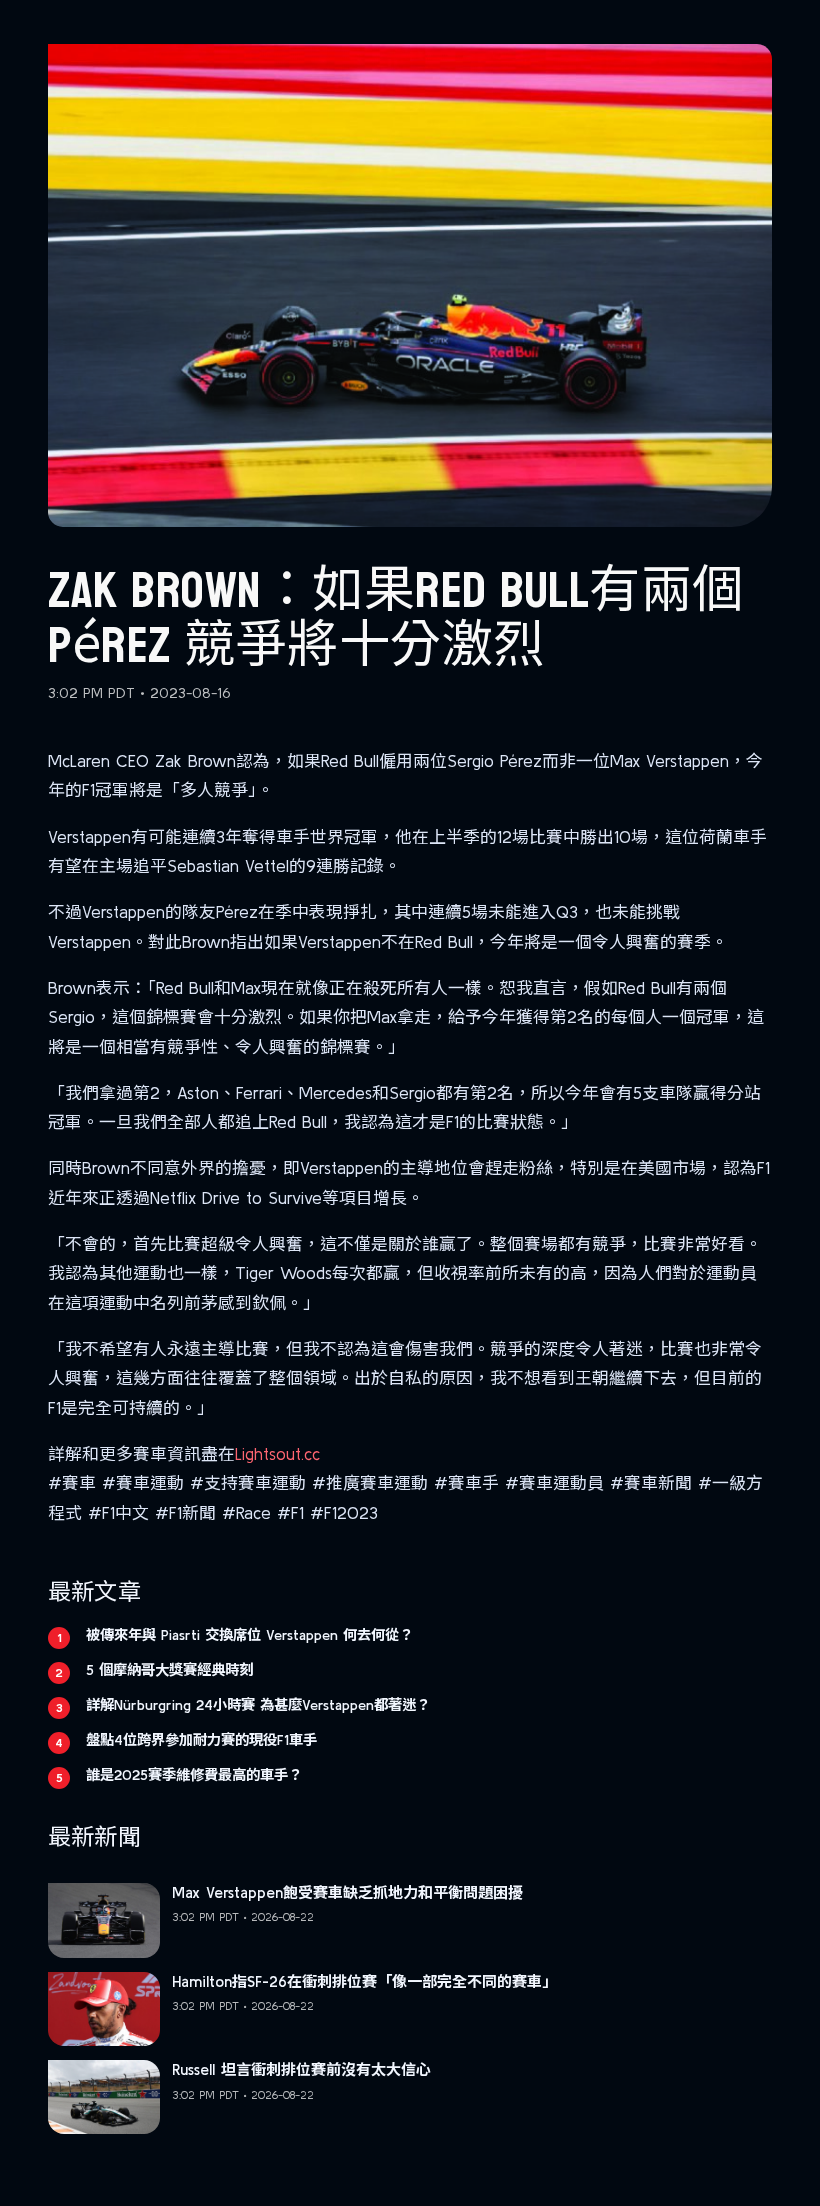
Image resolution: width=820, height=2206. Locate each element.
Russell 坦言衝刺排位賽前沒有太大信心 (301, 2069)
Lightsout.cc (277, 1453)
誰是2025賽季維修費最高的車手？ (194, 1775)
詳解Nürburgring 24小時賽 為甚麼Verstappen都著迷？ (258, 1705)
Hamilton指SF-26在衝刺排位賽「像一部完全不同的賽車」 (364, 1981)
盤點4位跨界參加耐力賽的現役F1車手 (201, 1740)
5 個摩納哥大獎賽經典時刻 (169, 1670)
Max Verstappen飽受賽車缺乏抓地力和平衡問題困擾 (347, 1892)
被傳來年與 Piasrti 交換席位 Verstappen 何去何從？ (249, 1635)
